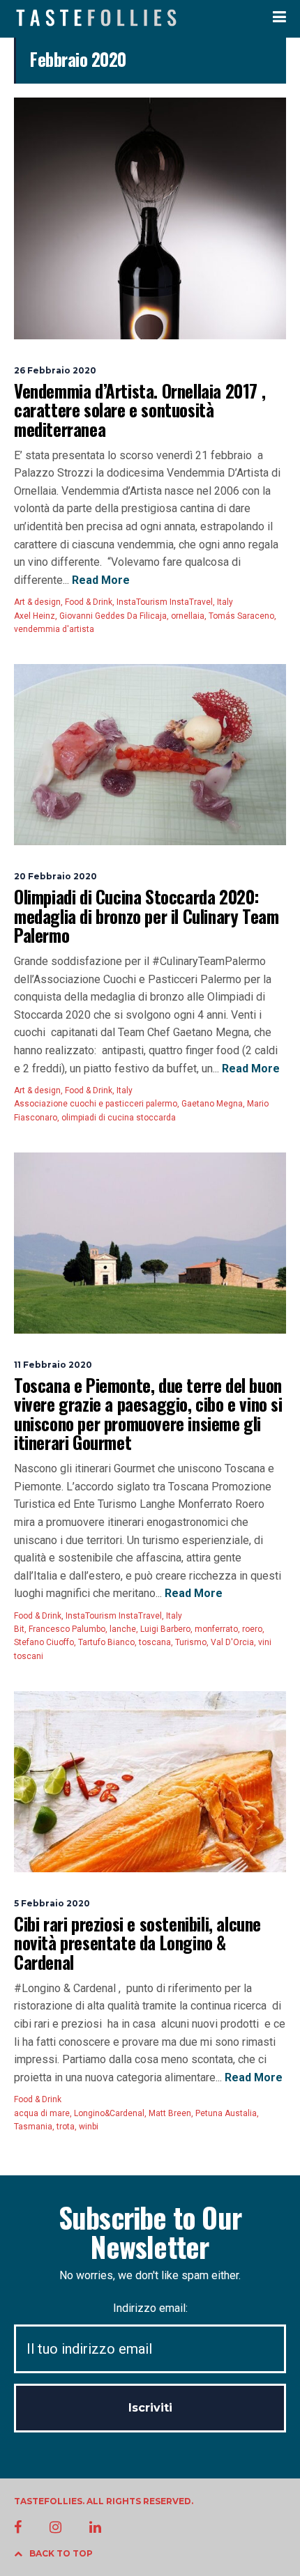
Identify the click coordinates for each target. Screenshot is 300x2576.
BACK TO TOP (61, 2553)
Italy (225, 602)
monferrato (216, 1629)
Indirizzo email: (150, 2308)
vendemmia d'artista (54, 629)
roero (252, 1629)
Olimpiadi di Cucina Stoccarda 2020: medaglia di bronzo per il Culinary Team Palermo (146, 916)
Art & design (37, 602)
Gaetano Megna (212, 1104)
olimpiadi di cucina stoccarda (119, 1118)
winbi (89, 2127)
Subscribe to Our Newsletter (150, 2232)
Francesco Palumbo (67, 1629)
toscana (155, 1642)
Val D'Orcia (232, 1642)
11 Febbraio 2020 (53, 1365)
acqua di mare (42, 2113)
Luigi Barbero (165, 1629)
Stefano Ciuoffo (44, 1642)
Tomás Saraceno (241, 616)
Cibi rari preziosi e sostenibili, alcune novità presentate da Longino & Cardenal (137, 1943)
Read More (99, 580)
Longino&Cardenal (109, 2113)
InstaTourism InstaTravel (165, 602)
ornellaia (188, 616)
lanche (123, 1629)
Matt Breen (170, 2113)
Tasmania (33, 2127)
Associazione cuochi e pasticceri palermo (96, 1104)
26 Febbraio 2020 (55, 370)
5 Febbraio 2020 (52, 1903)
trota (66, 2127)
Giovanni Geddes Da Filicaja (113, 616)
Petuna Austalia (226, 2113)
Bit (19, 1629)
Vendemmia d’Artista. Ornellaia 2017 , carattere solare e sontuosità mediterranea (140, 410)
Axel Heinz (35, 616)
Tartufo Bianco (106, 1642)
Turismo (191, 1642)
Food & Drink (89, 602)
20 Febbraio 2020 (55, 876)
